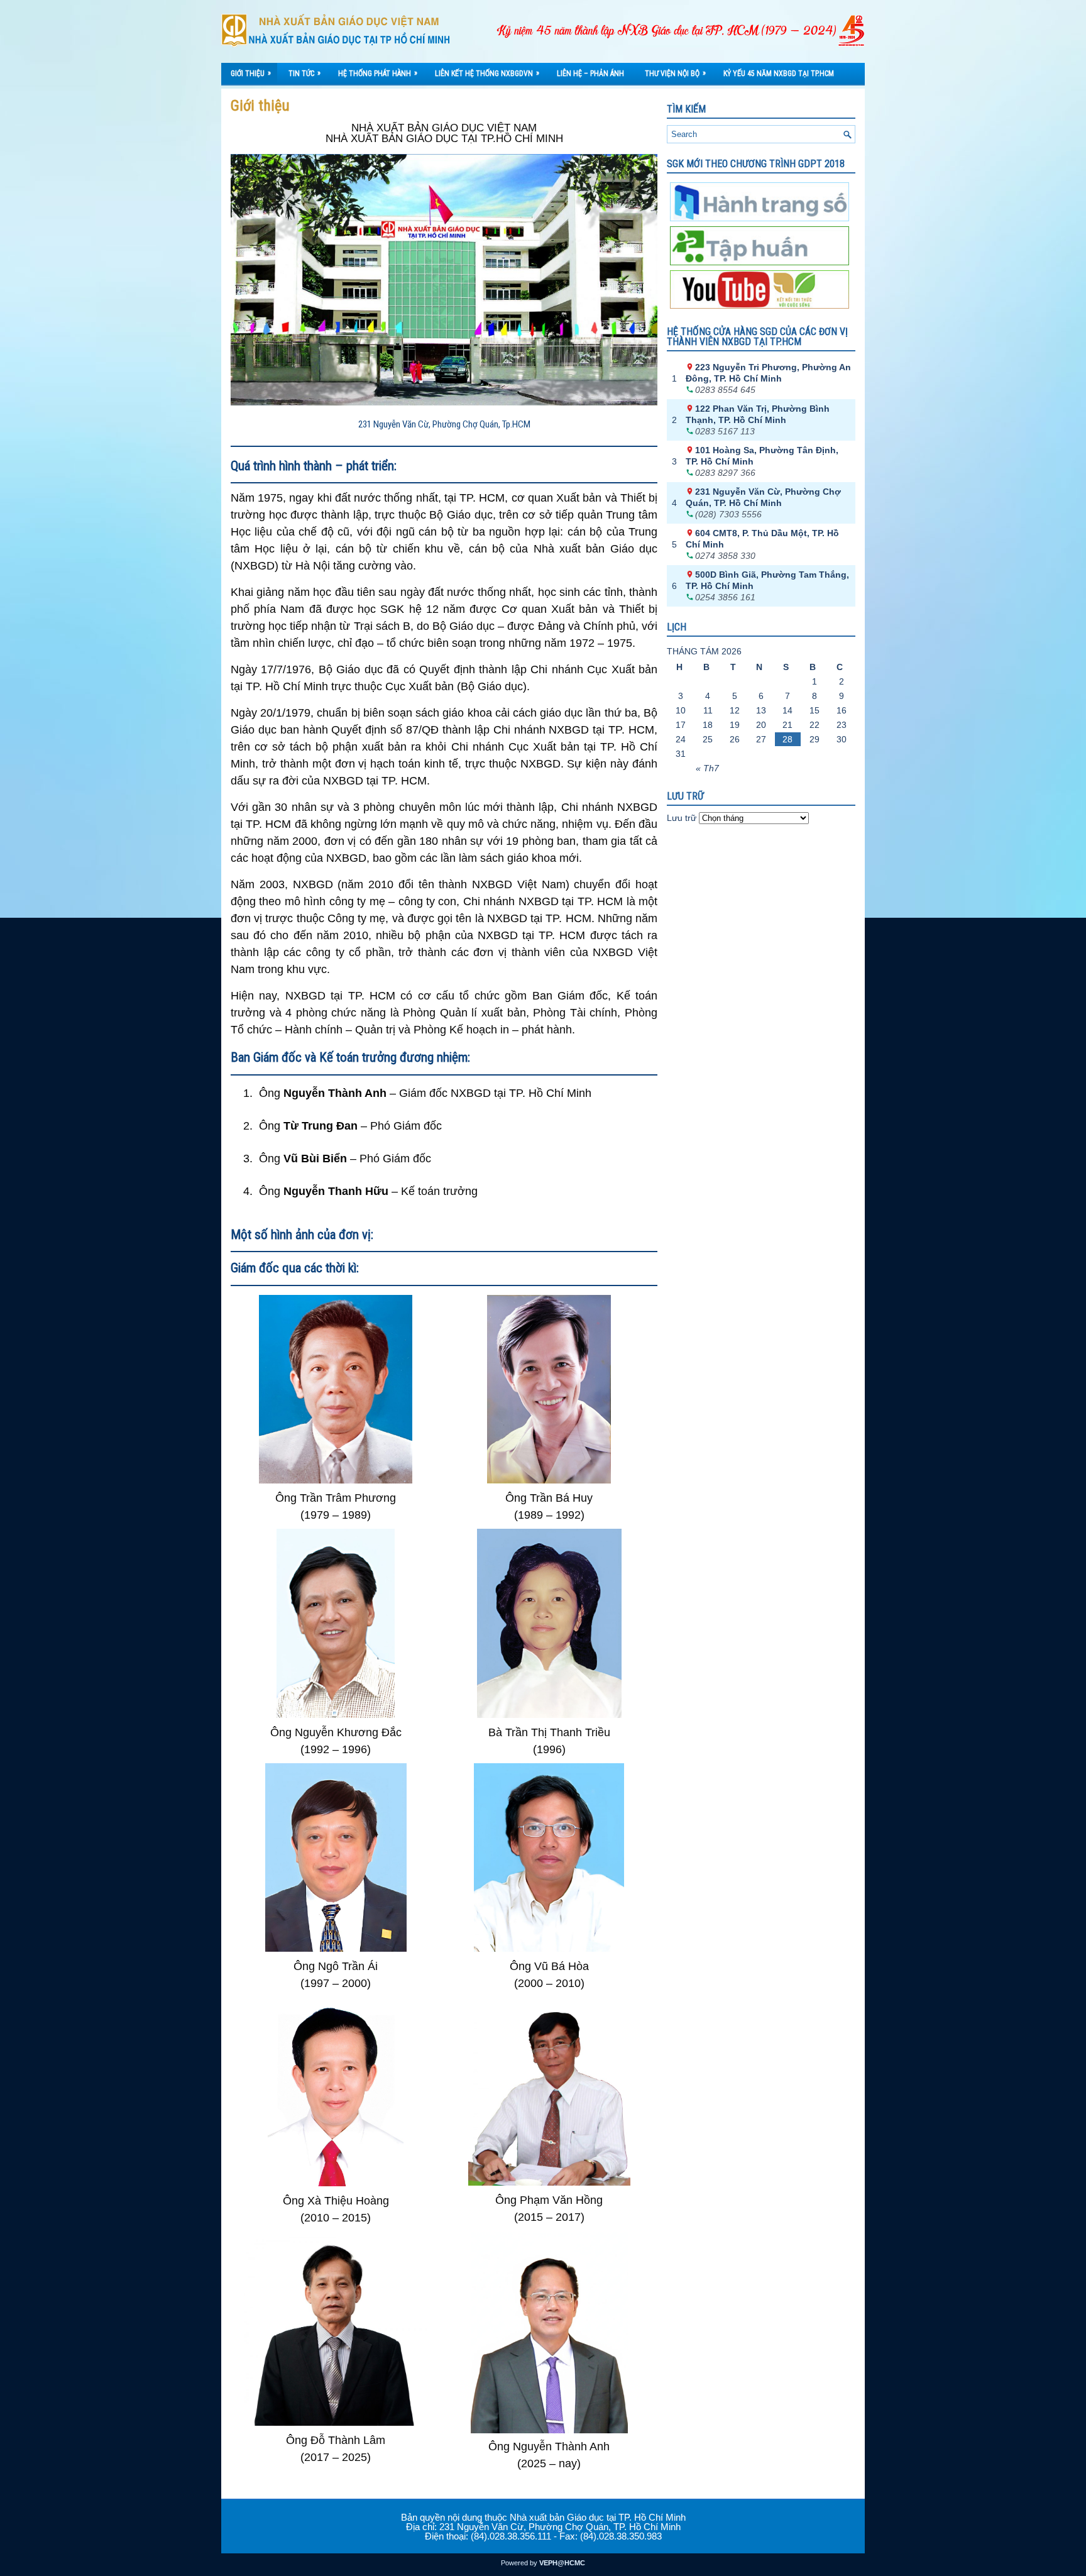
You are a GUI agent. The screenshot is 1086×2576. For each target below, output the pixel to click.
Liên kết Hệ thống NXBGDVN (487, 73)
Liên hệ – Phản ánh (590, 74)
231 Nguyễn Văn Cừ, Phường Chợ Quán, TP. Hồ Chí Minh (763, 497)
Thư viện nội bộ (675, 73)
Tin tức (304, 73)
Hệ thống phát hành (378, 73)
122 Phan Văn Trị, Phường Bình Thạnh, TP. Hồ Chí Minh (758, 414)
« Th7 (707, 768)
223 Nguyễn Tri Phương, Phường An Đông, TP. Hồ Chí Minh (768, 373)
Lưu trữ (682, 818)
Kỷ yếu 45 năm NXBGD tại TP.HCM (779, 74)
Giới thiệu (251, 73)
